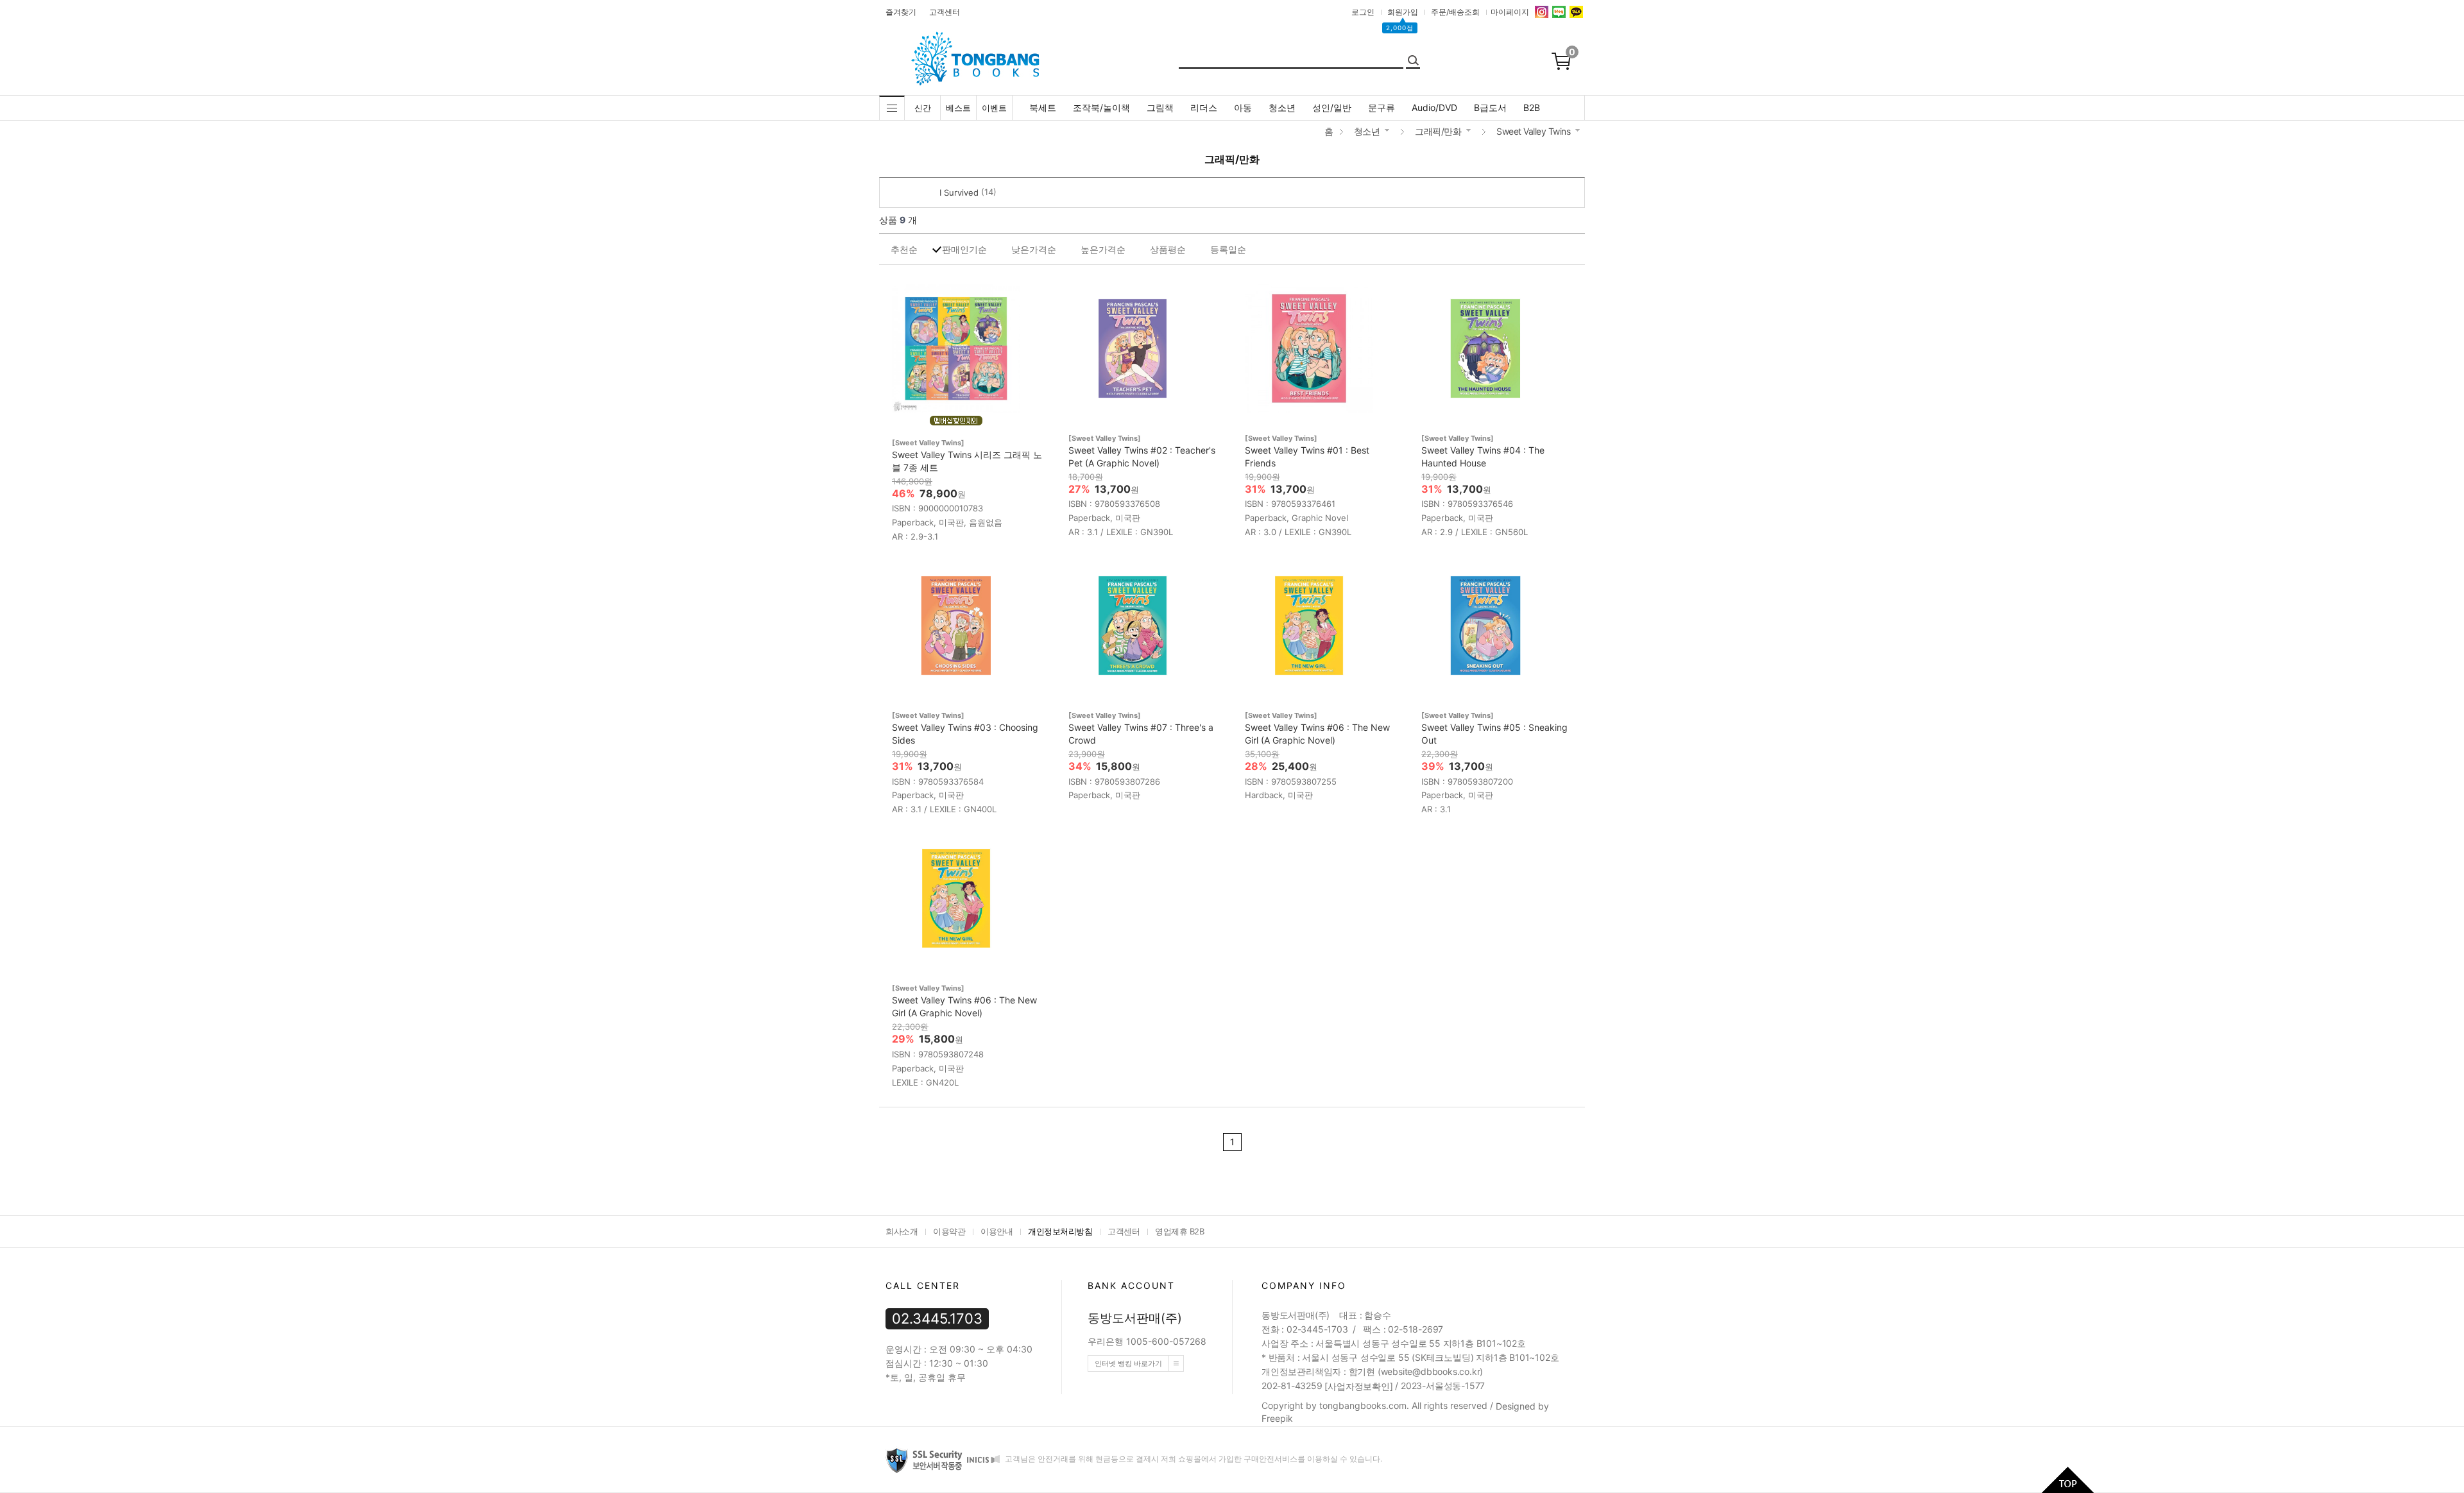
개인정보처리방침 (1060, 1231)
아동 (1243, 107)
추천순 (904, 249)
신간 (923, 108)
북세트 (1043, 107)
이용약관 (949, 1231)
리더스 (1204, 107)
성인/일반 (1332, 107)
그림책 (1160, 107)
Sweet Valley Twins (1533, 131)
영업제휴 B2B (1179, 1231)
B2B (1532, 107)
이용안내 (997, 1231)
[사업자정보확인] (1358, 1386)
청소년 (1282, 107)
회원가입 (1403, 12)
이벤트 (994, 108)
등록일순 (1228, 249)
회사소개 (902, 1231)
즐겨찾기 (901, 12)
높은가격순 (1103, 249)
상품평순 (1168, 249)
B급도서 (1490, 107)
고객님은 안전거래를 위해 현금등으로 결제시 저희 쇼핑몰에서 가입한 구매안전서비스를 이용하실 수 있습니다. (1193, 1459)
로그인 (1363, 12)
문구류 (1382, 107)
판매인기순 (964, 249)
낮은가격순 (1034, 249)
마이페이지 (1510, 12)
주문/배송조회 (1455, 12)
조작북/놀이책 (1101, 107)
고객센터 (945, 12)
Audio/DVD (1434, 107)
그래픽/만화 (1438, 131)
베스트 (958, 108)
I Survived (959, 192)
